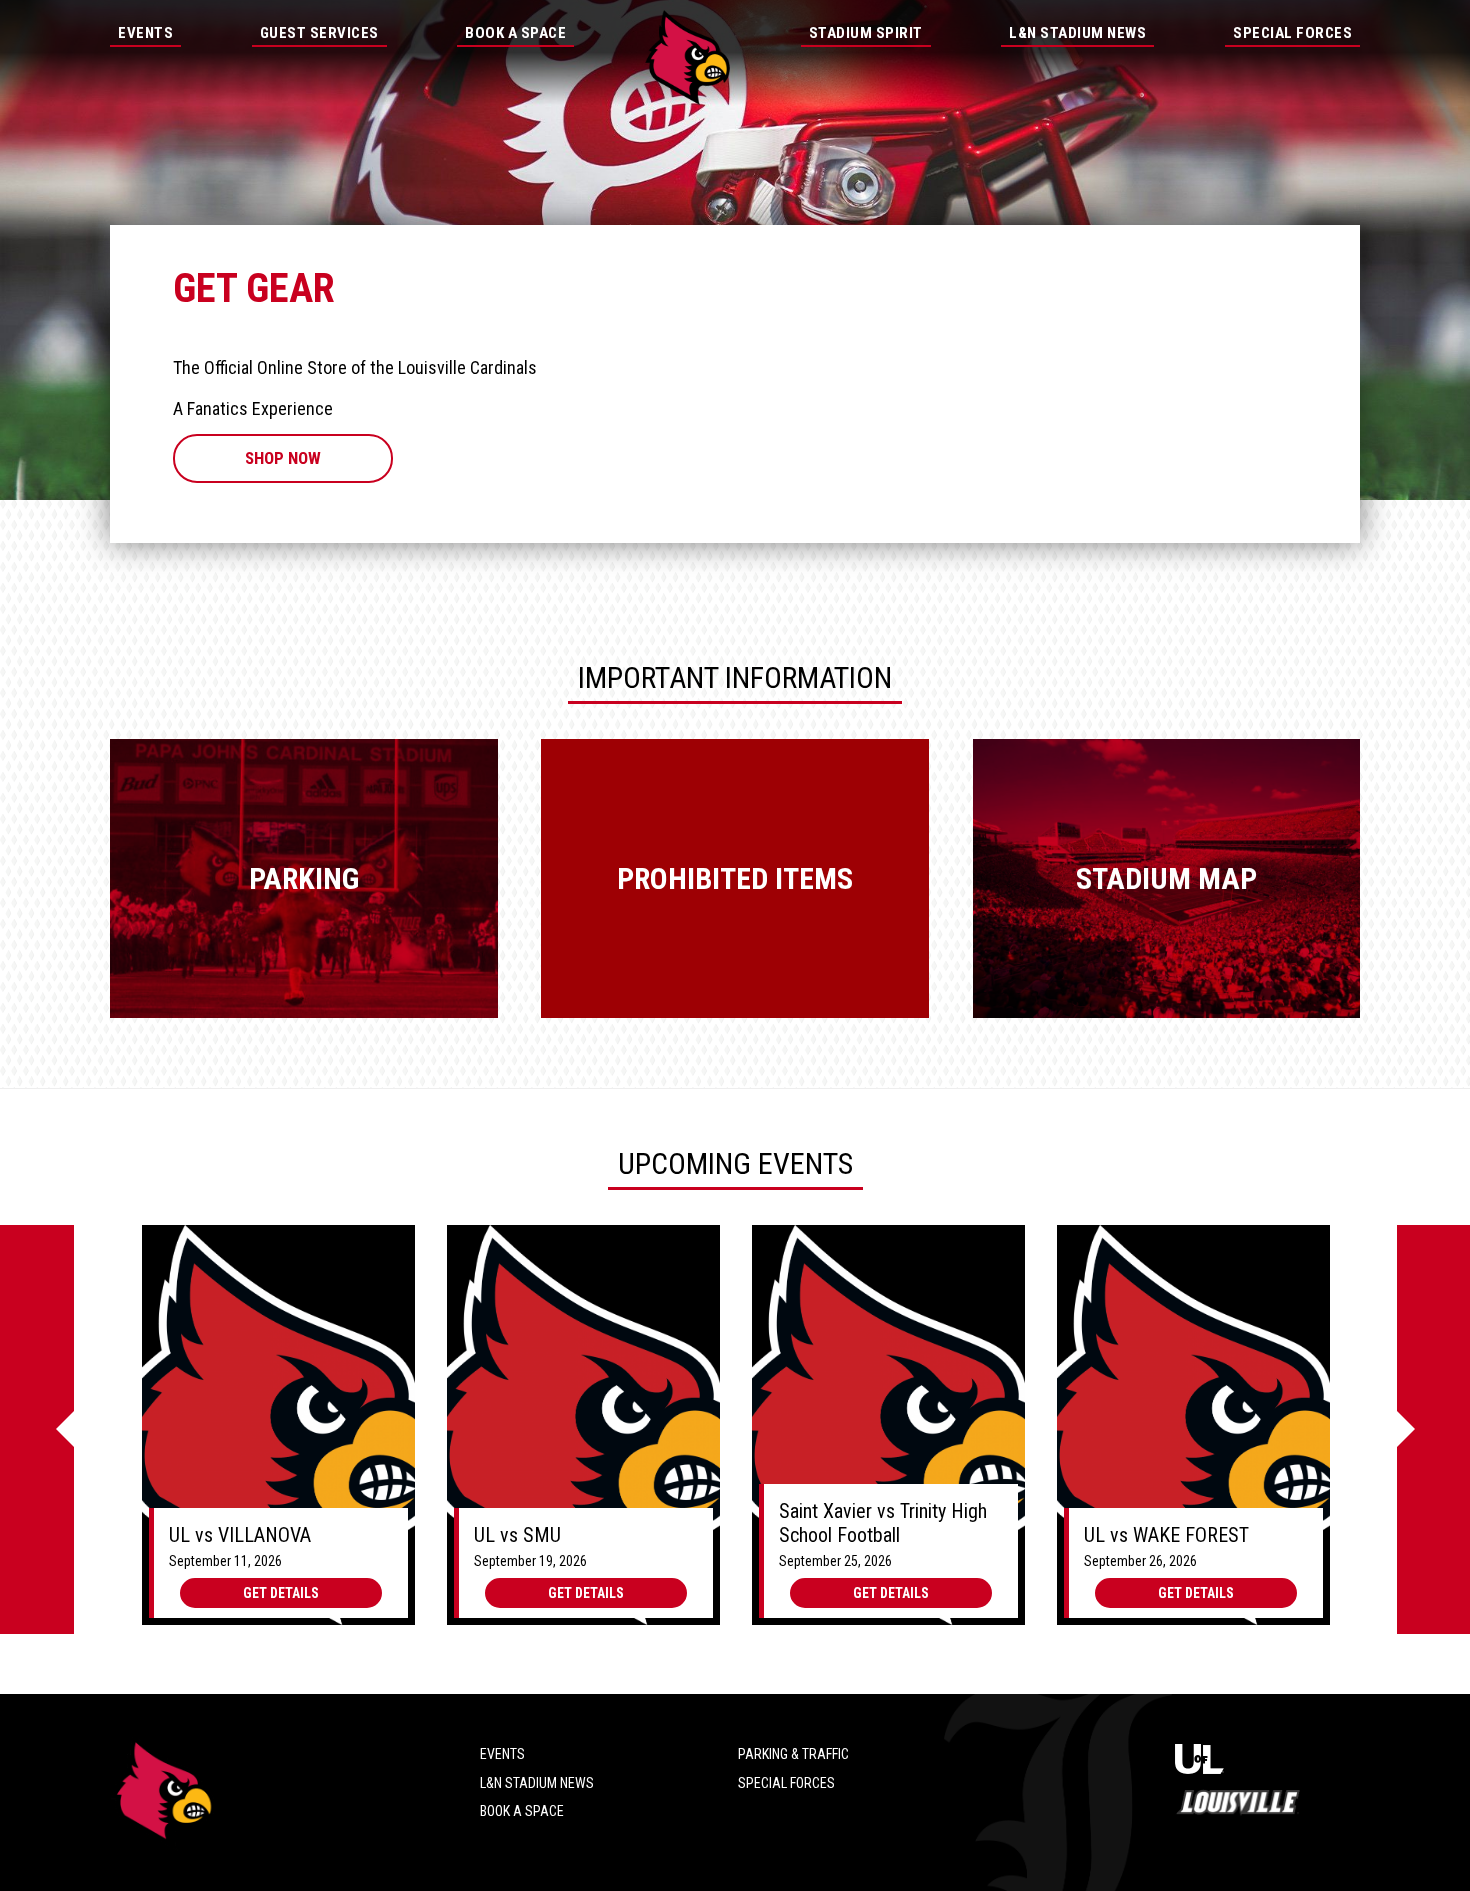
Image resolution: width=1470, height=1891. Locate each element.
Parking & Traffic (793, 1754)
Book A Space (515, 33)
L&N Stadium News (1077, 33)
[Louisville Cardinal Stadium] (162, 1792)
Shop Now (283, 458)
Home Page (687, 57)
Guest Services (319, 33)
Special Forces (1292, 33)
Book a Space (522, 1811)
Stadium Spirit (866, 33)
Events (145, 33)
